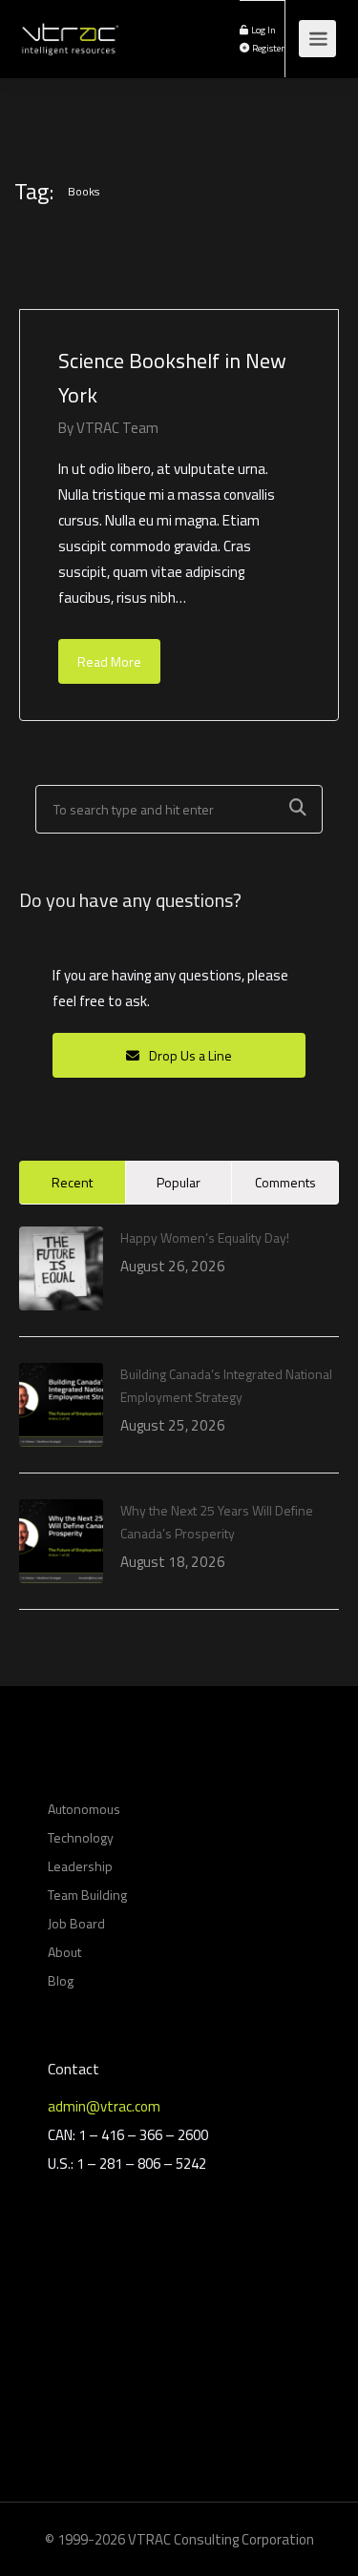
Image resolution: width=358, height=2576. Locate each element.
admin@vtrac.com (104, 2106)
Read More (109, 661)
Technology (81, 1837)
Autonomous (84, 1809)
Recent (72, 1182)
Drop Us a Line (189, 1055)
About (64, 1952)
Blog (61, 1980)
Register (267, 48)
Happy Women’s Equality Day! (205, 1237)
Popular (179, 1182)
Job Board (76, 1923)
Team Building (87, 1895)
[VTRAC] (69, 29)
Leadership (80, 1866)
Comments (285, 1182)
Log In (263, 30)
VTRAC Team (117, 428)
